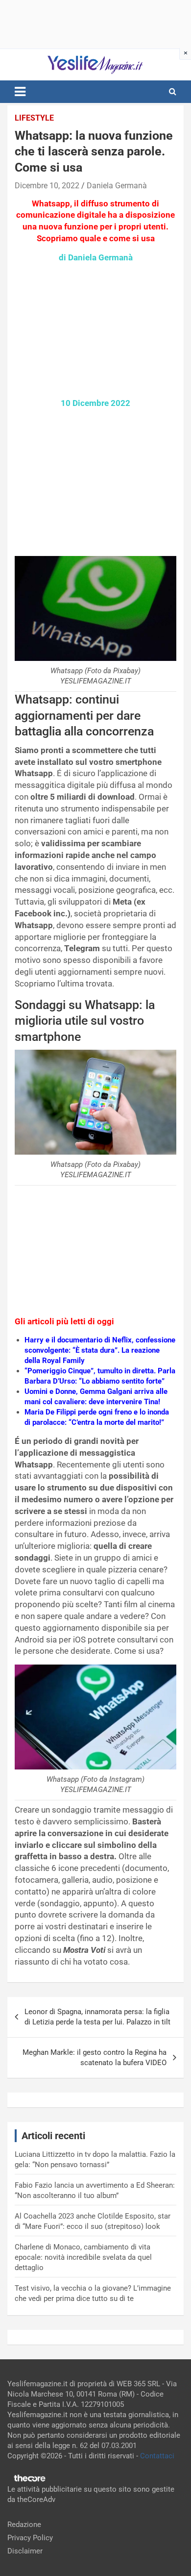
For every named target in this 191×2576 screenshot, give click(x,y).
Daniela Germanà (117, 186)
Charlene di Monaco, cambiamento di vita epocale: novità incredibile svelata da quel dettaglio (83, 2257)
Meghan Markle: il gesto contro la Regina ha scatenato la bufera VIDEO (95, 2058)
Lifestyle (34, 118)
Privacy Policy (30, 2538)
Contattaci (157, 2456)
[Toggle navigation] (20, 92)
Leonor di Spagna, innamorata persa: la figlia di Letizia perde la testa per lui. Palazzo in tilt (97, 2017)
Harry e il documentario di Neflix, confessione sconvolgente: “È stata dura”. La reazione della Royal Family (100, 1350)
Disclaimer (25, 2551)
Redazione (24, 2525)
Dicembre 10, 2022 (47, 186)
